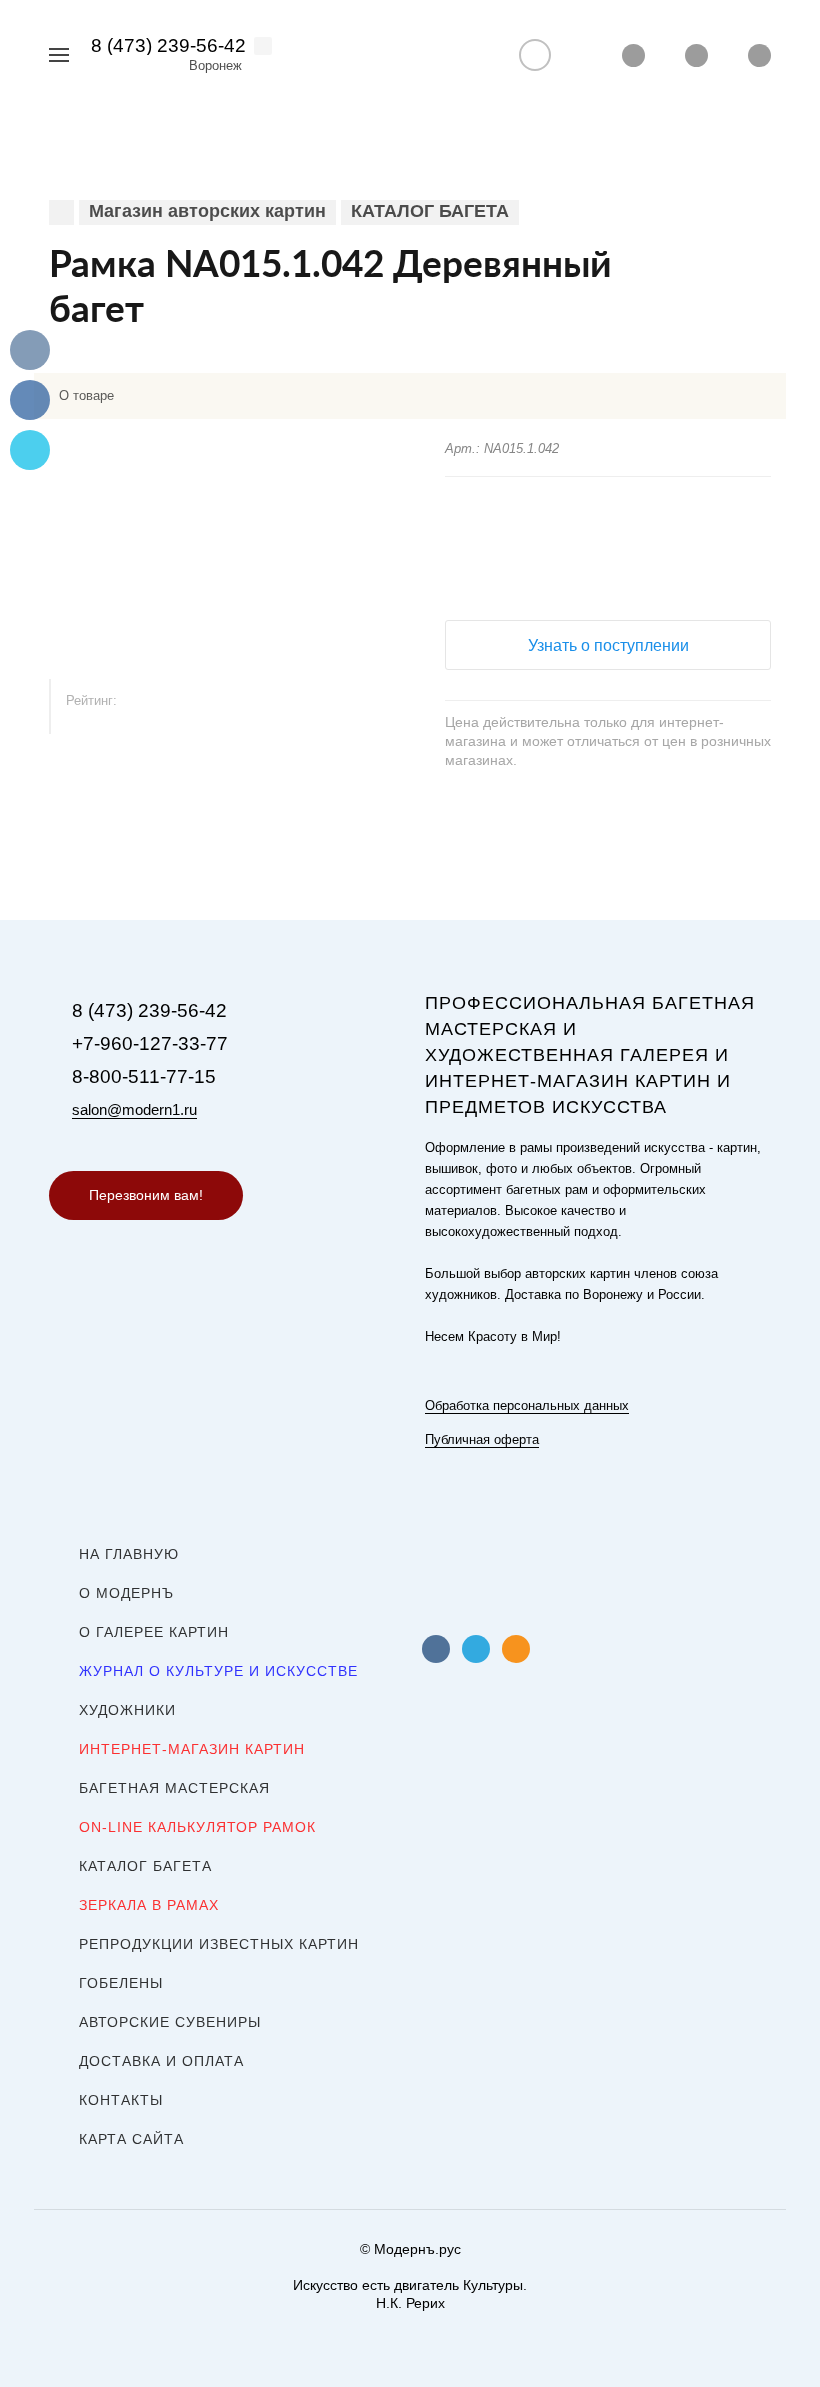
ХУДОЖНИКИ (127, 1710)
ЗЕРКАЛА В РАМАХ (149, 1905)
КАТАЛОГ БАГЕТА (145, 1866)
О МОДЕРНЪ (126, 1593)
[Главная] (61, 212)
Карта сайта (131, 2139)
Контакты (121, 2100)
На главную (129, 1554)
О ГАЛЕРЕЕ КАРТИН (154, 1632)
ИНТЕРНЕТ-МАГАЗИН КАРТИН (192, 1749)
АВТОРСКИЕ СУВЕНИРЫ (170, 2022)
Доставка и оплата (161, 2061)
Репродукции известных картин (219, 1944)
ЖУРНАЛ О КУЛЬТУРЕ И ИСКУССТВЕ (218, 1671)
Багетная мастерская (174, 1788)
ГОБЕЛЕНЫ (121, 1983)
